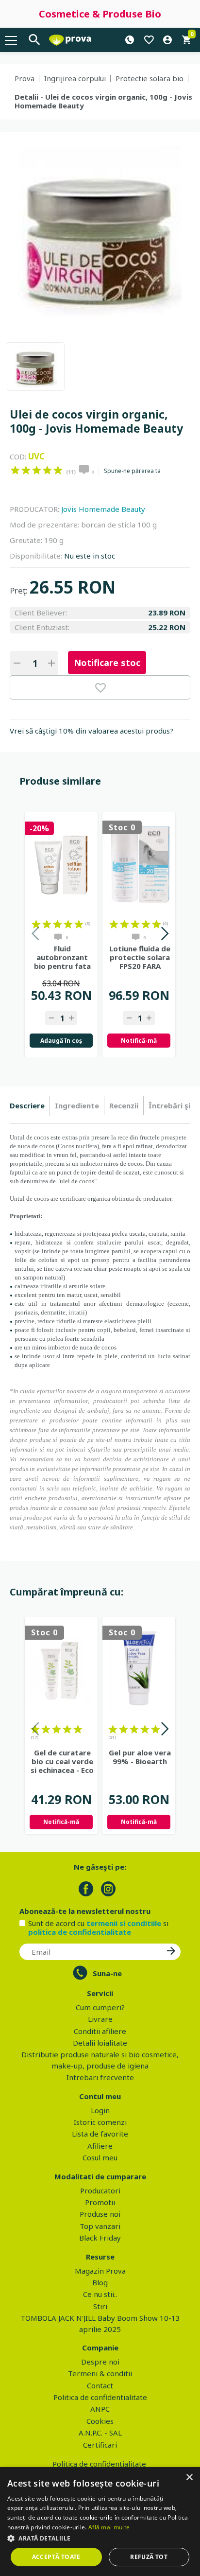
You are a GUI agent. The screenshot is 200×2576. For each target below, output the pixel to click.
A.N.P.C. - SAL (100, 2433)
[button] (100, 2538)
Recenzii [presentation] (124, 1105)
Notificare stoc (107, 663)
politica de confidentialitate (80, 1932)
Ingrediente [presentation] (77, 1105)
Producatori (100, 2190)
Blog (100, 2282)
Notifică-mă (139, 1041)
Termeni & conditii (100, 2373)
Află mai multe (109, 2527)
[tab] (30, 1106)
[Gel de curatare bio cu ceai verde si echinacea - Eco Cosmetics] (61, 1670)
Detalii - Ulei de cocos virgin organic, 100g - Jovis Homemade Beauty (103, 101)
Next (164, 935)
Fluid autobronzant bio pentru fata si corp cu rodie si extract (62, 957)
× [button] (189, 2478)
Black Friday (100, 2238)
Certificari (100, 2445)
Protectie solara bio (150, 78)
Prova (25, 78)
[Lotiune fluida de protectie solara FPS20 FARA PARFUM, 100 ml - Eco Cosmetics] (139, 865)
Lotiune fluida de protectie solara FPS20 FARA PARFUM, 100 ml (140, 957)
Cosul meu (100, 2157)
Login (100, 2110)
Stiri (100, 2306)
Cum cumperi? (100, 2007)
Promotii (100, 2202)
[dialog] (100, 2522)
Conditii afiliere (100, 2031)
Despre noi (100, 2362)
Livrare (100, 2019)
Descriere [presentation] (27, 1105)
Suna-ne (107, 1973)
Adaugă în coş (61, 1041)
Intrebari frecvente (100, 2077)
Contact (100, 2385)
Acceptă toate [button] (56, 2557)
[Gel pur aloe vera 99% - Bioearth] (139, 1670)
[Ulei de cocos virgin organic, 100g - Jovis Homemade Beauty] (36, 367)
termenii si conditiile (124, 1923)
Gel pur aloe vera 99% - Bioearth (140, 1757)
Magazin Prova (100, 2271)
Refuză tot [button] (149, 2557)
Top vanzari (100, 2226)
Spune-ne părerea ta (132, 471)
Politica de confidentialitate (100, 2397)
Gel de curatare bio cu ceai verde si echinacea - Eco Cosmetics (62, 1761)
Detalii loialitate (100, 2043)
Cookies (100, 2421)
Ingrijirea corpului (75, 78)
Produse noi (100, 2214)
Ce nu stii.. (100, 2294)
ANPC (100, 2409)
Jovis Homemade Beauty (103, 509)
